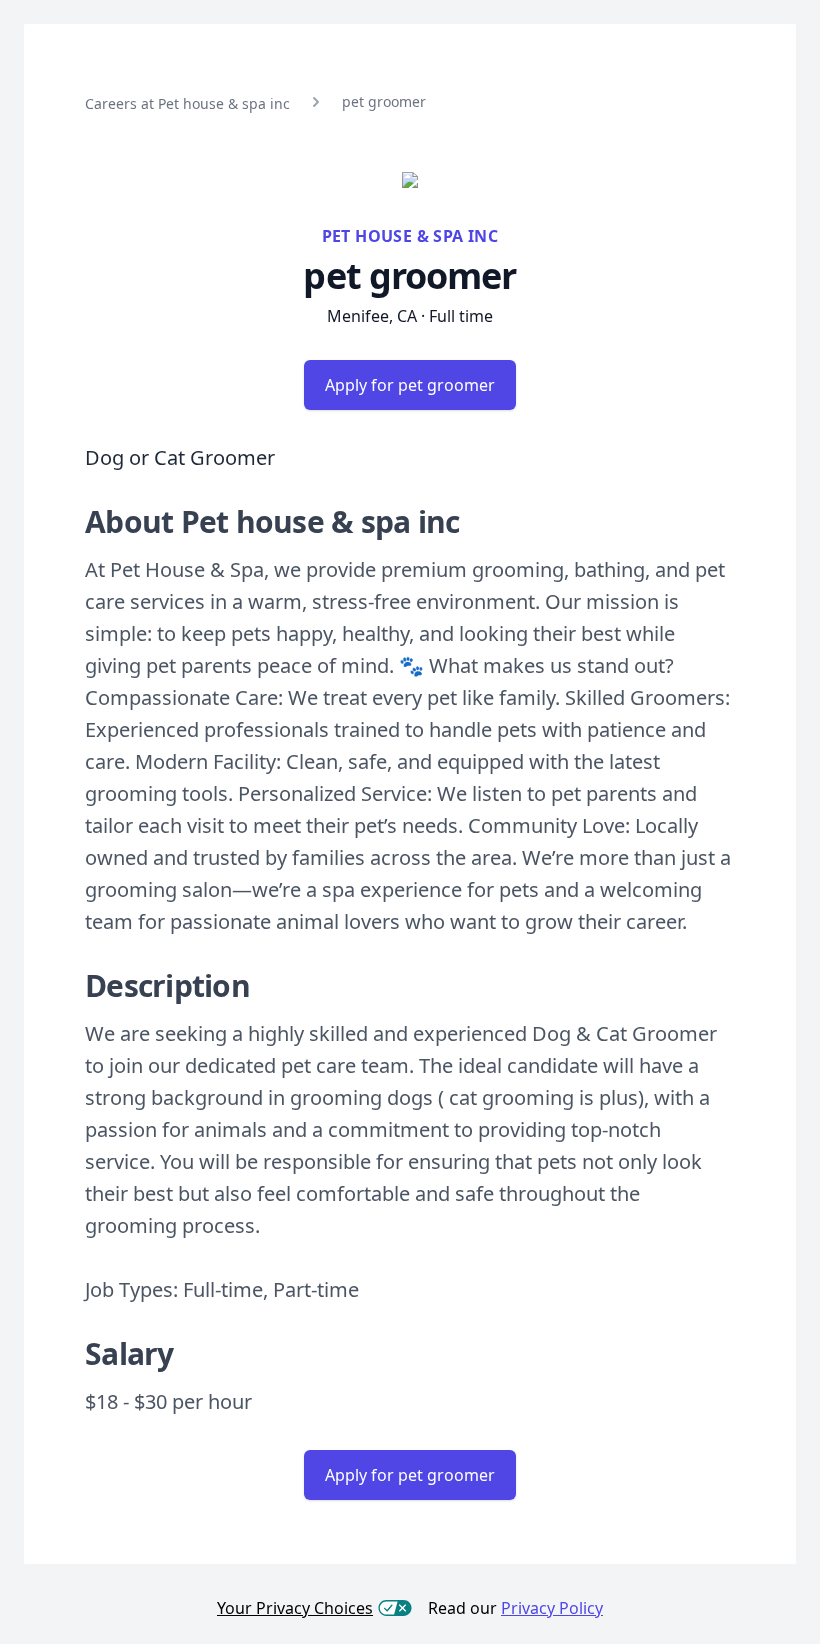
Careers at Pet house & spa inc (187, 103)
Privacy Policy (552, 1608)
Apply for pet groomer (410, 385)
